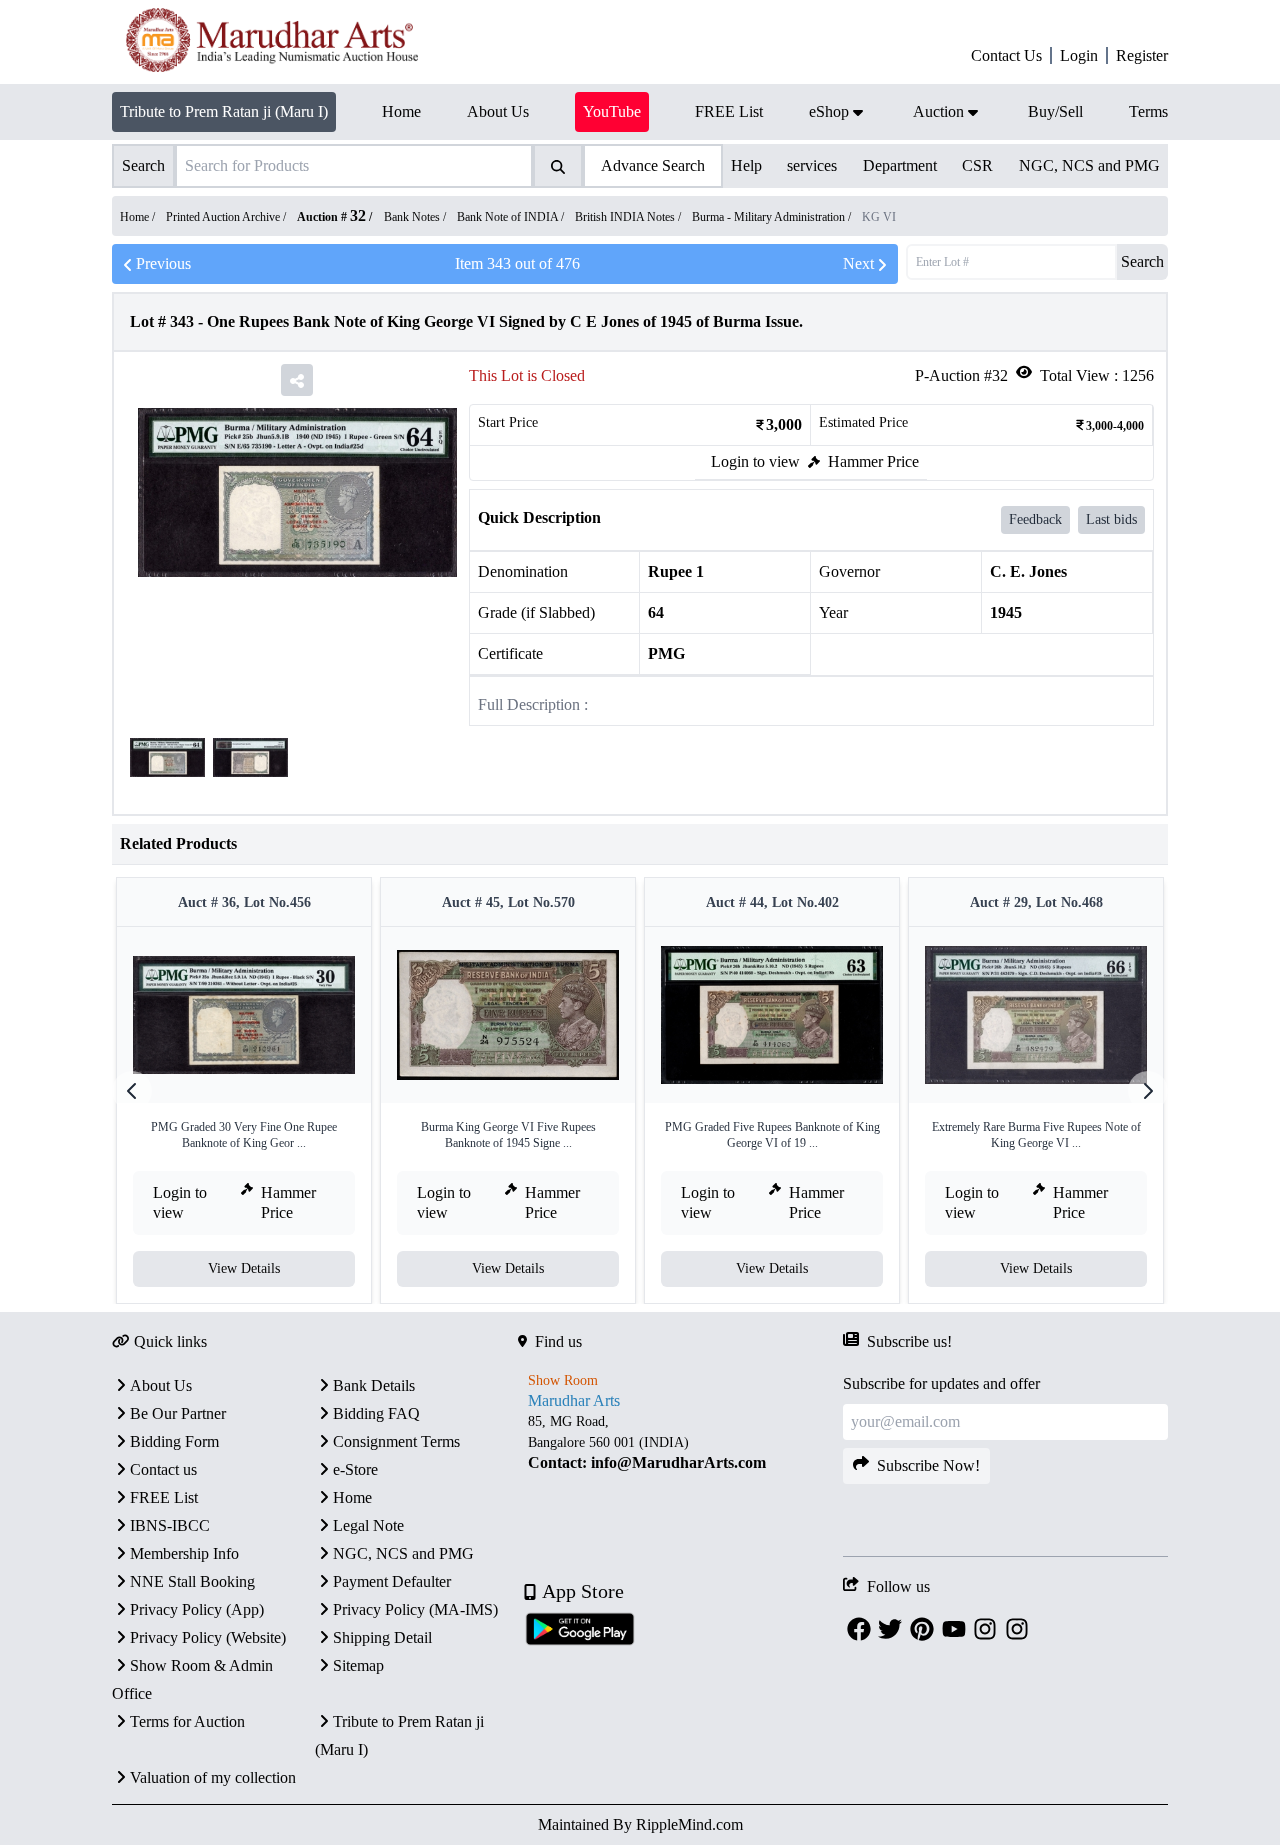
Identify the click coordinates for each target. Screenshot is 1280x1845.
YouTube (612, 111)
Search (1142, 261)
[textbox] (680, 1442)
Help (746, 165)
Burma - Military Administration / (773, 217)
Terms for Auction (187, 1721)
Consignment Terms (396, 1441)
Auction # (331, 217)
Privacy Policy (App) (197, 1609)
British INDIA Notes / (629, 217)
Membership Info (184, 1553)
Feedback (1035, 519)
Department (900, 165)
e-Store (355, 1469)
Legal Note (368, 1525)
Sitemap (358, 1665)
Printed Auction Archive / (227, 217)
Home (352, 1497)
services (812, 165)
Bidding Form (174, 1441)
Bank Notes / (416, 217)
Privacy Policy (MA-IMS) (415, 1609)
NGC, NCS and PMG (1089, 165)
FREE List (164, 1497)
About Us (161, 1385)
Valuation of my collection (213, 1777)
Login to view (755, 461)
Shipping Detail (382, 1637)
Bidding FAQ (376, 1413)
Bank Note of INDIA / (512, 217)
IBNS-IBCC (170, 1525)
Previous (163, 263)
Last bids (1111, 519)
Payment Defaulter (392, 1581)
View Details (244, 1268)
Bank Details (374, 1385)
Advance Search (653, 165)
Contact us (163, 1469)
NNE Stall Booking (192, 1581)
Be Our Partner (178, 1413)
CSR (977, 165)
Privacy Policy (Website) (208, 1637)
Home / (139, 217)
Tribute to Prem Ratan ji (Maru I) (224, 111)
